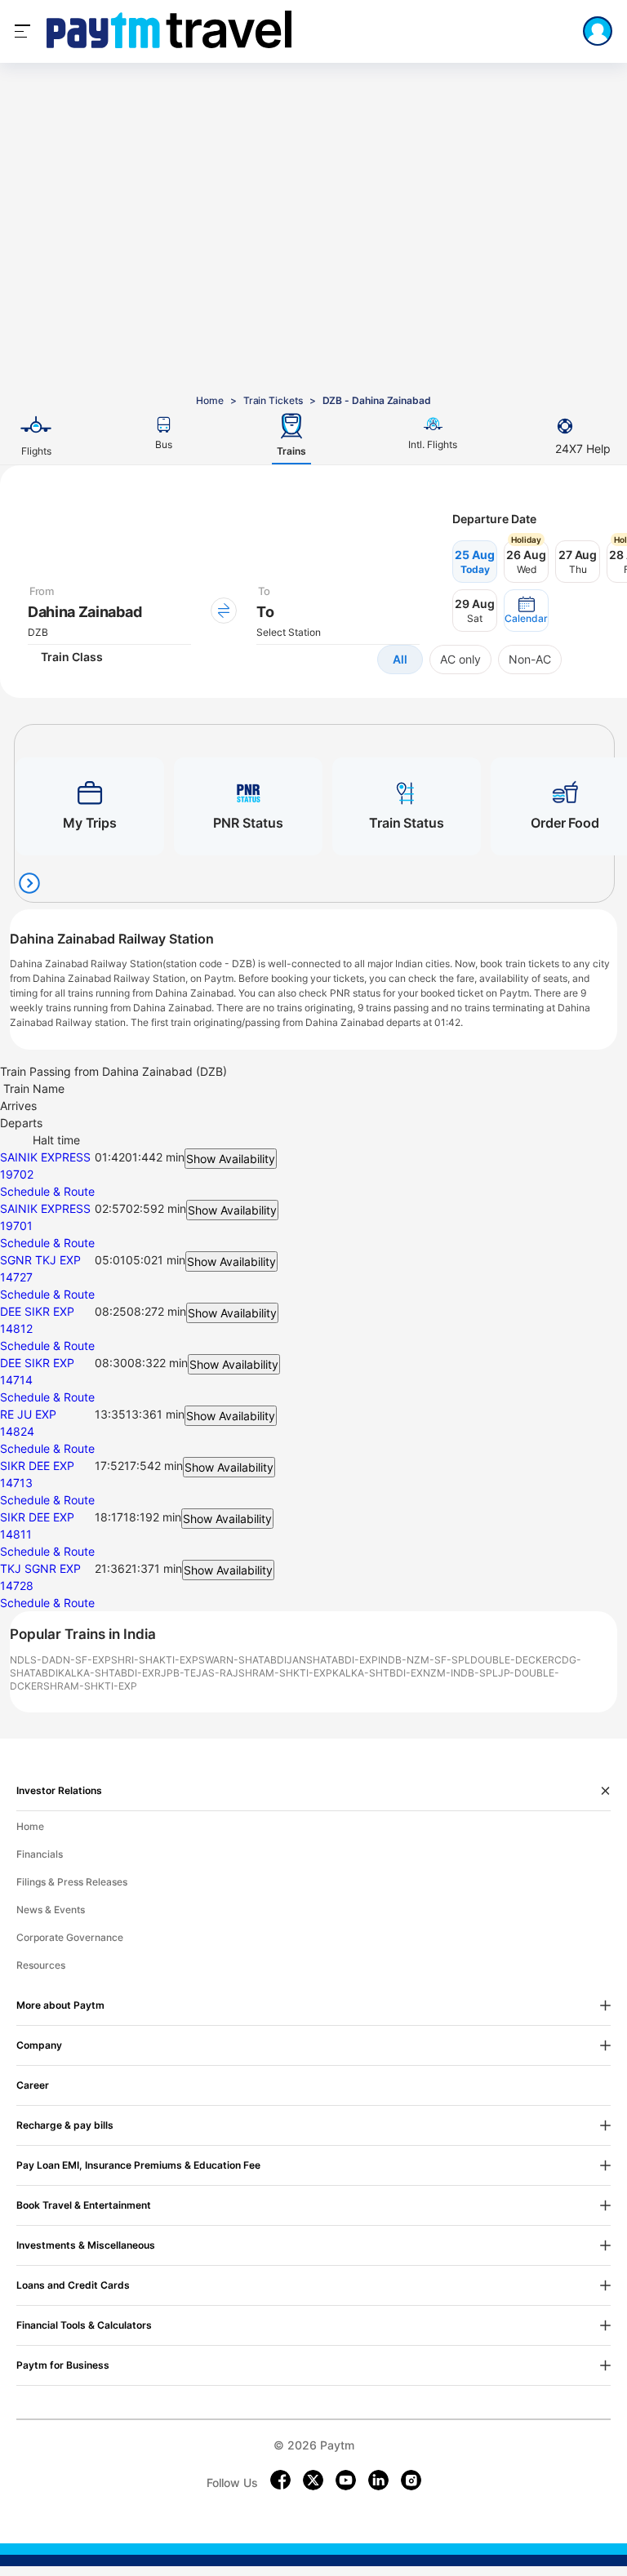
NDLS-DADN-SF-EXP (60, 1660)
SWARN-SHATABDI (242, 1660)
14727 (16, 1277)
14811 (16, 1534)
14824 (17, 1431)
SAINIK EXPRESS (45, 1157)
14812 (16, 1328)
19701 (16, 1226)
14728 (17, 1586)
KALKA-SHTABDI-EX (106, 1673)
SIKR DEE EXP (37, 1466)
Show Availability (231, 1159)
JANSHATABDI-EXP (332, 1660)
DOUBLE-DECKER (512, 1660)
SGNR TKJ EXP (40, 1260)
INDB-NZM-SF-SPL (424, 1660)
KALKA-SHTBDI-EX (378, 1673)
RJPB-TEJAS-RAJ (196, 1673)
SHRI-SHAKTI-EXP (155, 1660)
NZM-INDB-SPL (460, 1673)
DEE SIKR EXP (37, 1311)
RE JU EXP (28, 1414)
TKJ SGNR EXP (40, 1568)
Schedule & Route (47, 1191)
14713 (16, 1483)
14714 (16, 1380)
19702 (17, 1174)
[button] (526, 611)
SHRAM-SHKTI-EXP (285, 1673)
